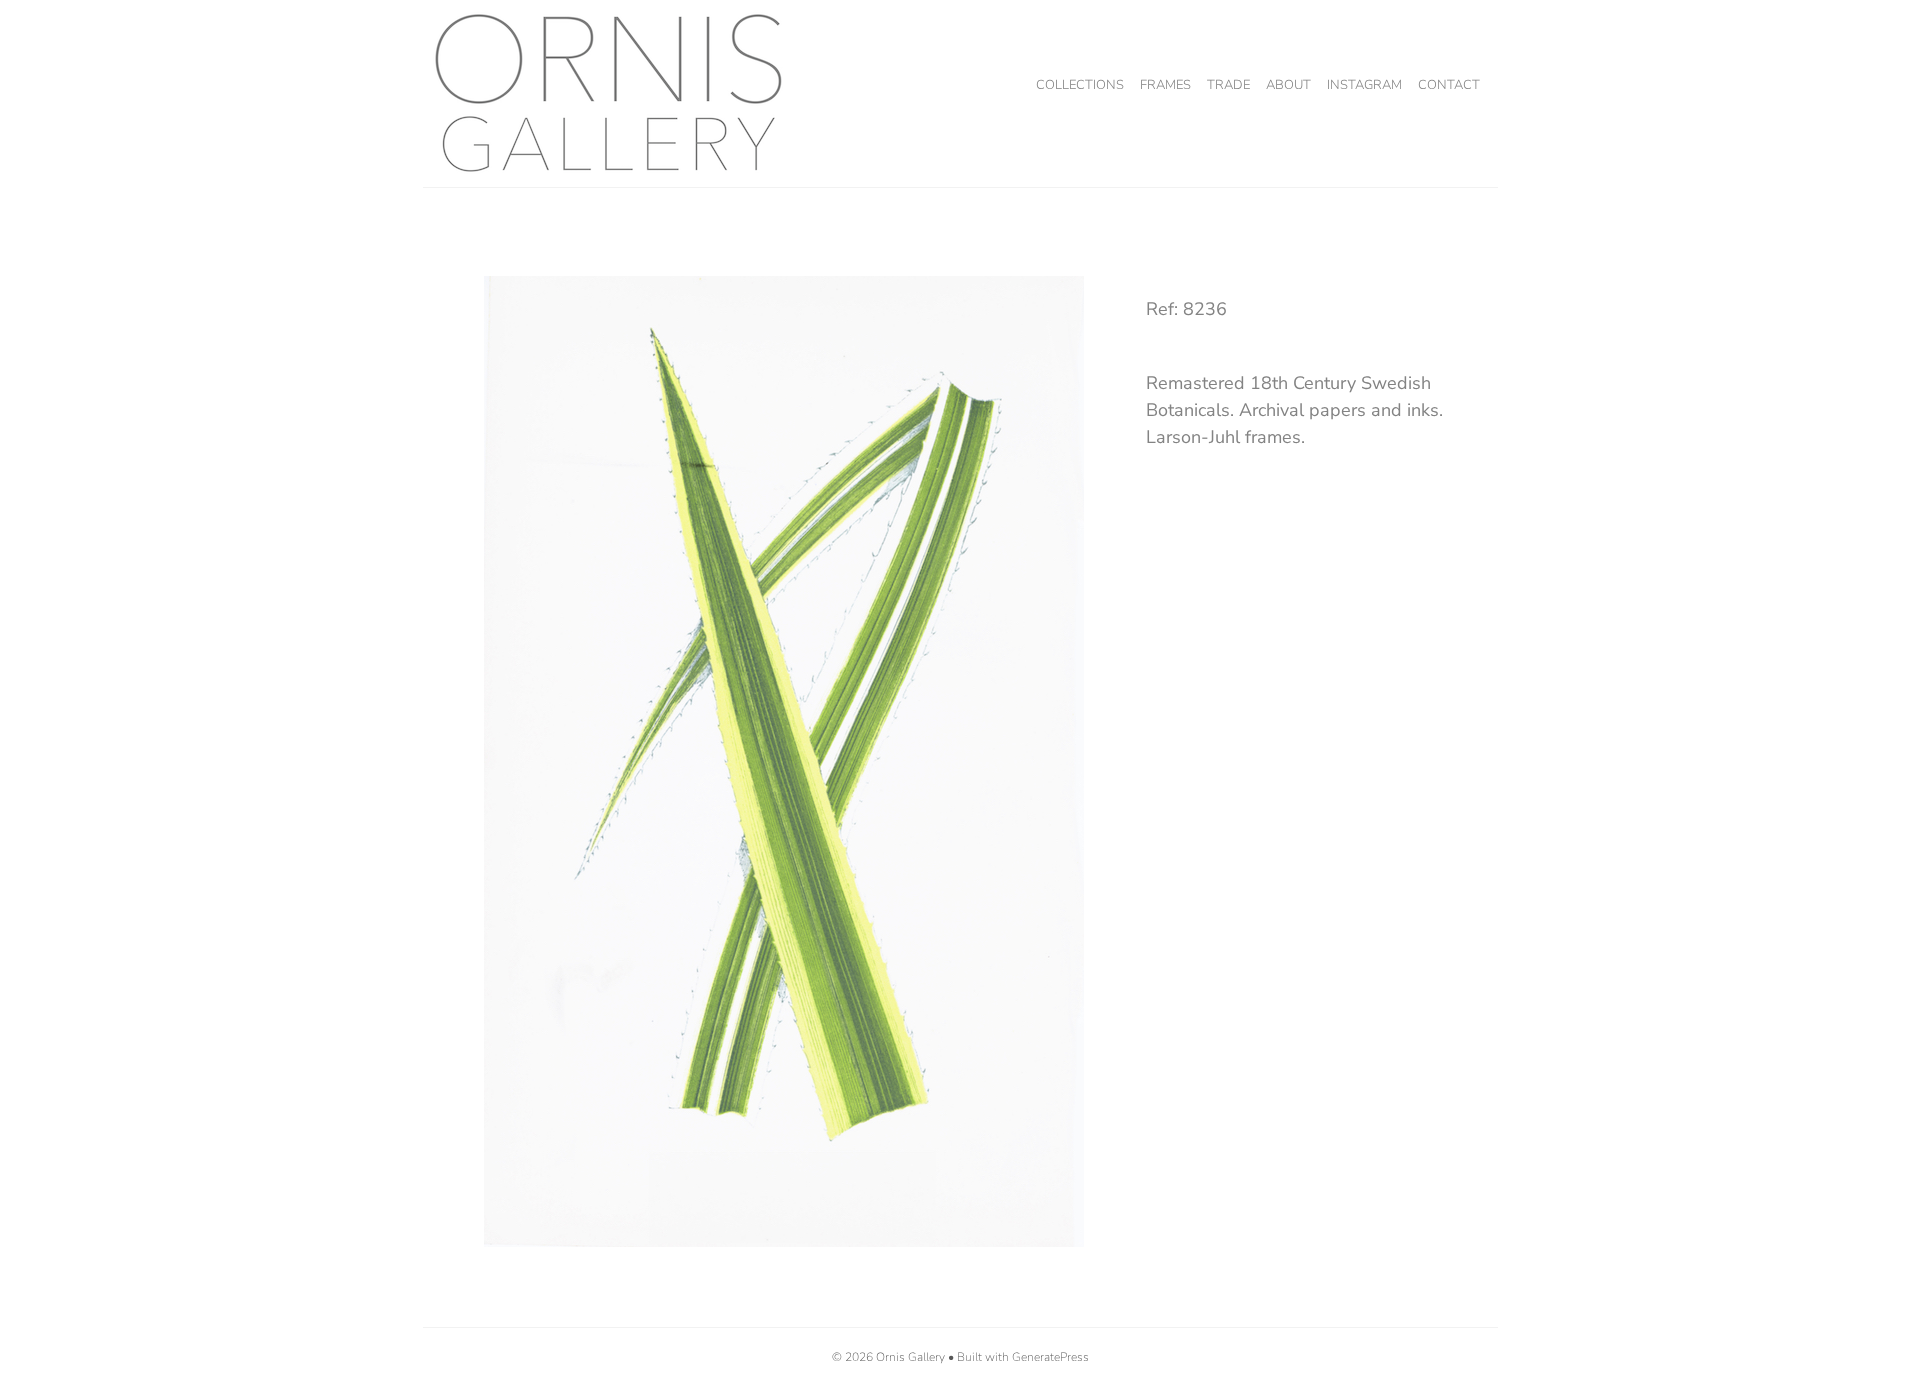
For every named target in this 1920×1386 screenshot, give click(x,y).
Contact (1449, 85)
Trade (1228, 85)
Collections (1080, 85)
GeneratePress (1050, 1357)
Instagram (1364, 85)
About (1288, 85)
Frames (1165, 85)
